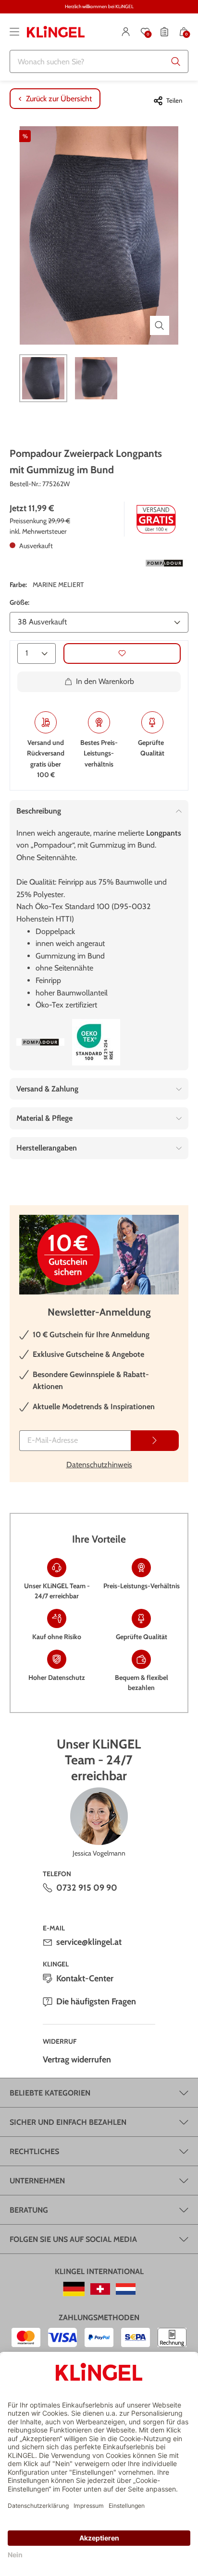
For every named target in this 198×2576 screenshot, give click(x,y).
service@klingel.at (89, 1942)
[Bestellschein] (164, 32)
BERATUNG (29, 2210)
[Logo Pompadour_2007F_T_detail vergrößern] (164, 563)
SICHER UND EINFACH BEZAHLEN (68, 2122)
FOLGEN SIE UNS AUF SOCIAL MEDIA (73, 2239)
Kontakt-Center (85, 1978)
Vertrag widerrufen (77, 2060)
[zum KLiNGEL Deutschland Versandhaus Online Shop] (74, 2289)
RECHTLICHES (34, 2151)
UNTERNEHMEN (37, 2181)
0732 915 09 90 (87, 1888)
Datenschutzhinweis (99, 1465)
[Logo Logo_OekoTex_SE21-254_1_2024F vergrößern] (96, 1042)
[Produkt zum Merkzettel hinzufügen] (122, 653)
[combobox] (99, 61)
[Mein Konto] (126, 32)
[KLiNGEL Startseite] (56, 32)
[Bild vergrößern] (160, 325)
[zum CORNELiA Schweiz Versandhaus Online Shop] (100, 2289)
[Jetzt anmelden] (155, 1441)
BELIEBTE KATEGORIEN (50, 2093)
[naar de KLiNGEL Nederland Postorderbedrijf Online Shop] (126, 2289)
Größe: (19, 602)
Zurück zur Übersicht (59, 99)
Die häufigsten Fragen (96, 2001)
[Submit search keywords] (176, 61)
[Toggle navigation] (14, 32)
